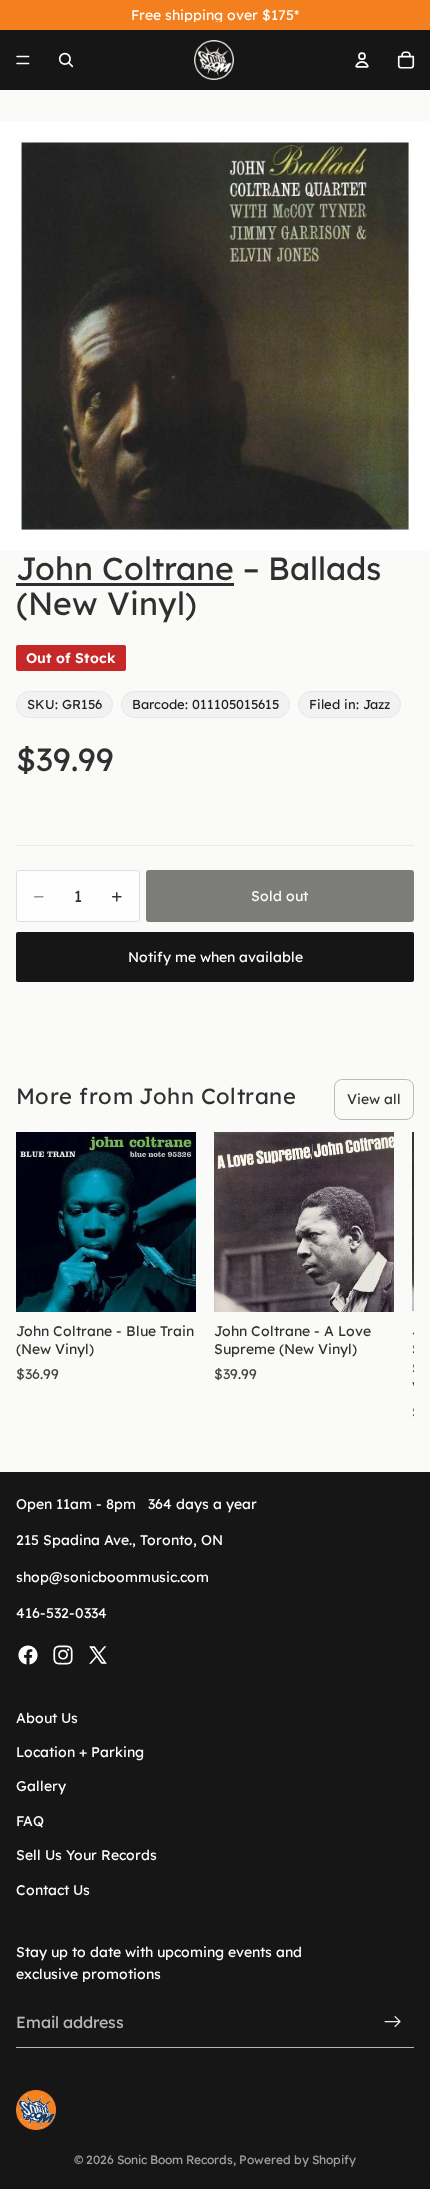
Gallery (41, 1786)
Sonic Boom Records (175, 2159)
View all (374, 1099)
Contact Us (53, 1890)
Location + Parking (80, 1752)
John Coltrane (125, 568)
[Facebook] (28, 1655)
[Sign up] (393, 2022)
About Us (47, 1718)
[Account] (362, 60)
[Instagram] (63, 1655)
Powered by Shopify (297, 2159)
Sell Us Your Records (86, 1855)
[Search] (66, 60)
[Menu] (23, 60)
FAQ (30, 1821)
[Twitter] (98, 1655)
